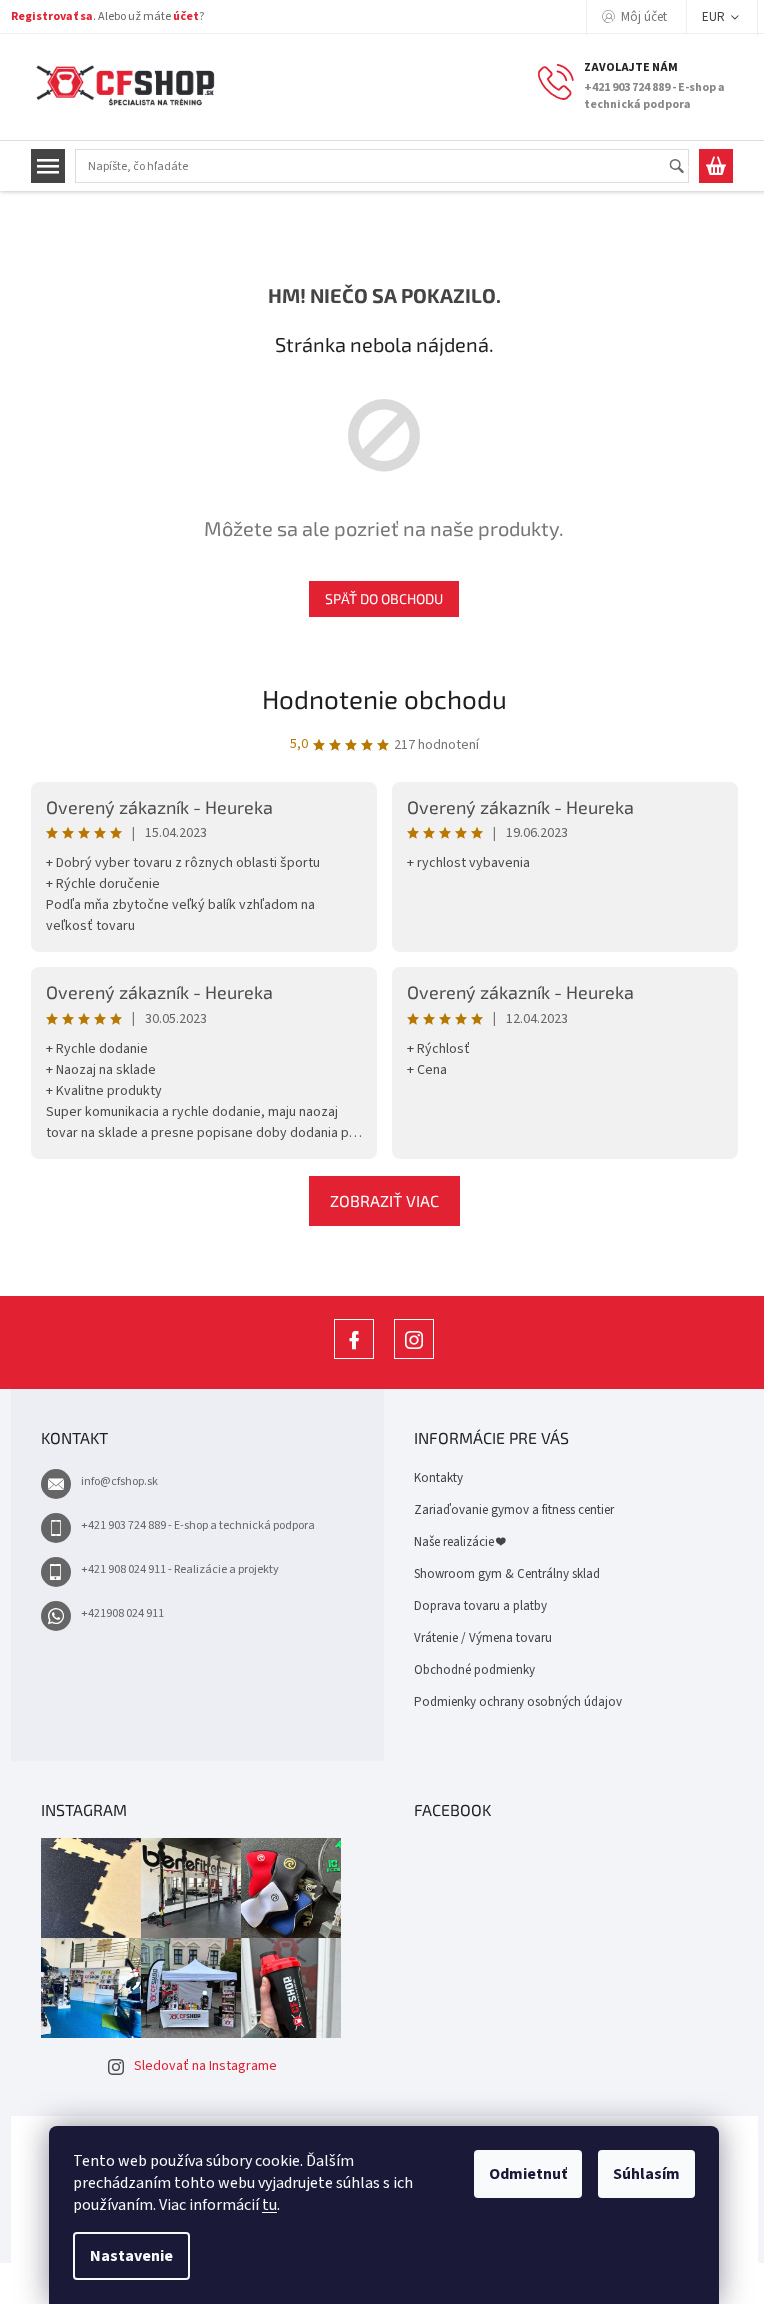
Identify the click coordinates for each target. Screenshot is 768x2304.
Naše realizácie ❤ (459, 1542)
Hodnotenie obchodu (384, 698)
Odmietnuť (528, 2174)
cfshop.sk (414, 1358)
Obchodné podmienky (474, 1670)
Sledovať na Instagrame (205, 2066)
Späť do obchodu (384, 598)
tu (269, 2205)
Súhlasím (646, 2174)
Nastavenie (131, 2256)
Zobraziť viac (384, 1200)
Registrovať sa (52, 16)
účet (186, 16)
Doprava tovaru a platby (480, 1606)
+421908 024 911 (122, 1613)
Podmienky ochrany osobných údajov (518, 1702)
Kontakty (438, 1478)
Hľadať (685, 167)
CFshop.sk (354, 1358)
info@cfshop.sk (119, 1481)
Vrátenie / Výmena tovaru (483, 1638)
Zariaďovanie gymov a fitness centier (514, 1510)
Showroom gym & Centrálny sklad (507, 1574)
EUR (715, 17)
